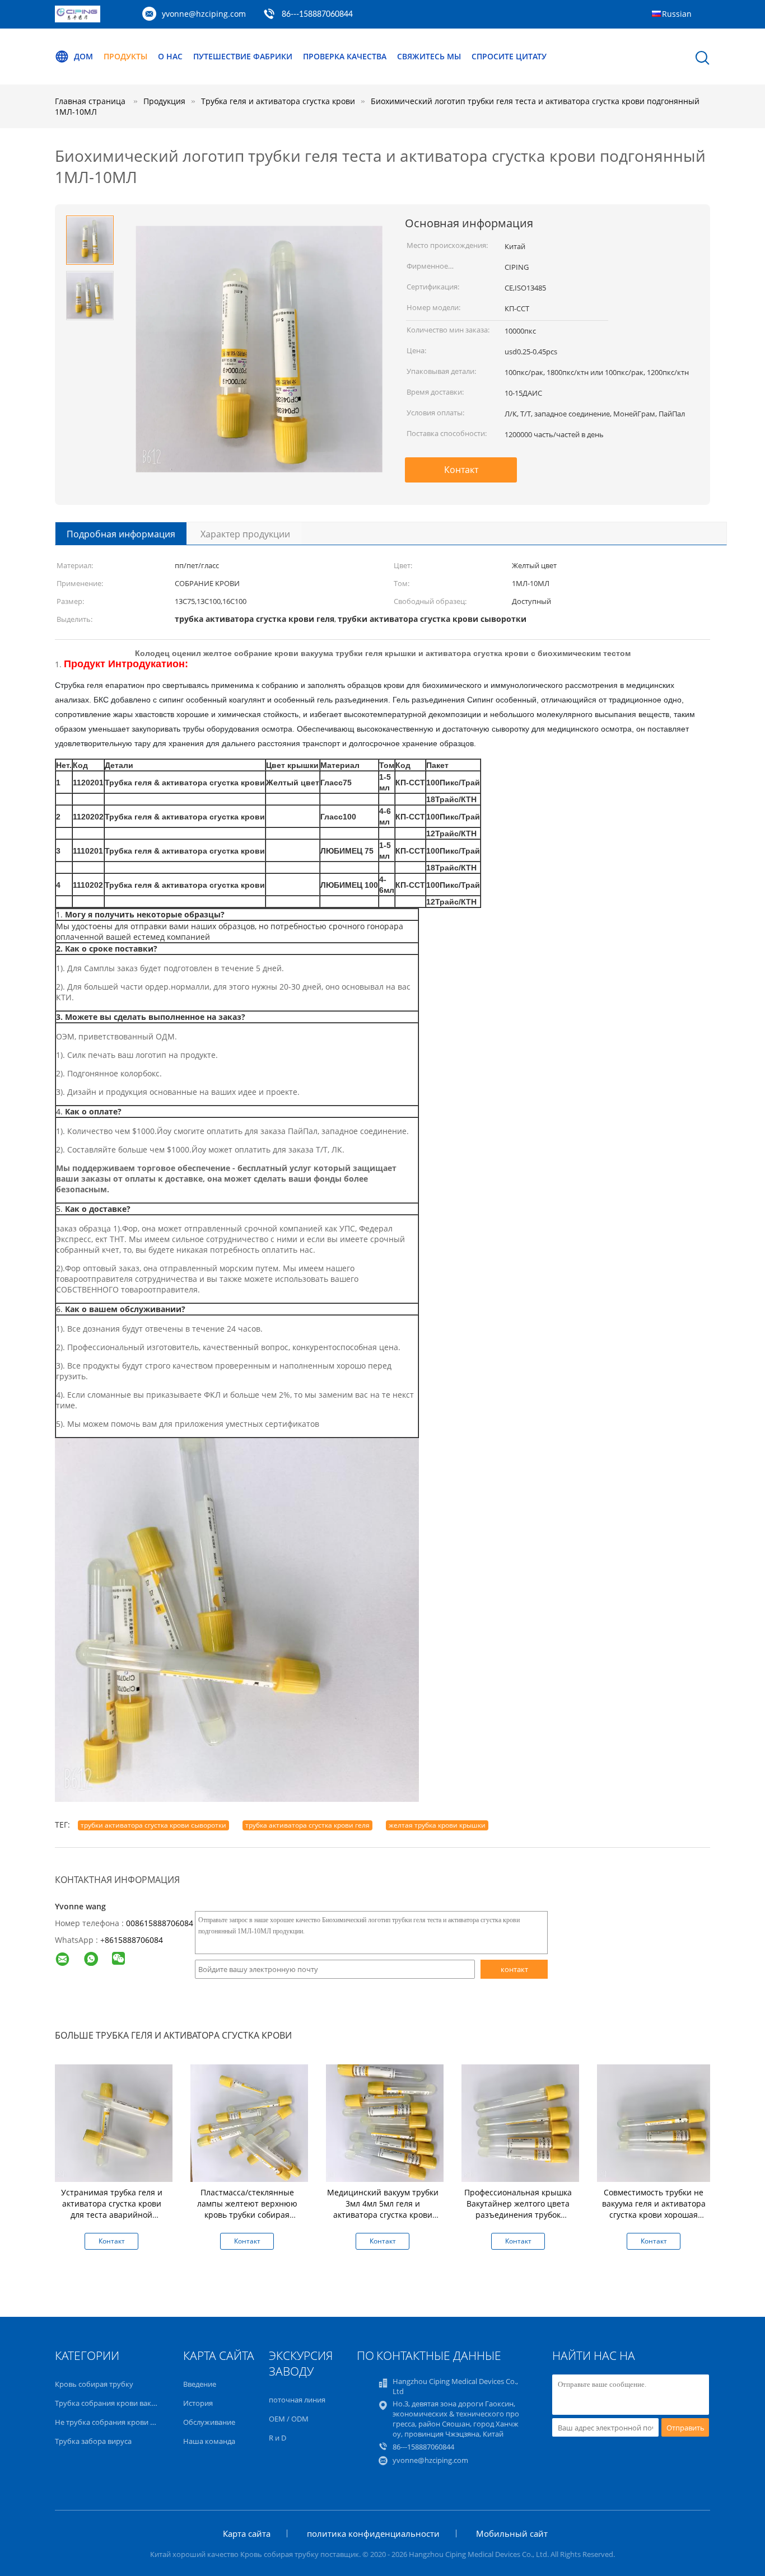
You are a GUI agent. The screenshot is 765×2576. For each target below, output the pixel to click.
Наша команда (209, 2441)
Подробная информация (121, 534)
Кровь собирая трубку (94, 2384)
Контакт (461, 470)
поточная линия (297, 2400)
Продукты (125, 56)
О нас (170, 56)
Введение (200, 2384)
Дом (83, 56)
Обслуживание (209, 2422)
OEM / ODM (289, 2419)
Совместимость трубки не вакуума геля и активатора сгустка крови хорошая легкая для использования (654, 2209)
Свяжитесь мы (429, 56)
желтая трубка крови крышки (437, 1825)
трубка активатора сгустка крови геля (307, 1825)
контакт (514, 1969)
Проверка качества (345, 56)
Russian (677, 14)
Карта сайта (247, 2533)
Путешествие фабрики (243, 56)
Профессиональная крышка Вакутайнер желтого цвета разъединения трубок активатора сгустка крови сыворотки (518, 2215)
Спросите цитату (509, 56)
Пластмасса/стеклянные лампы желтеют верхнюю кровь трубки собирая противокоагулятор (247, 2209)
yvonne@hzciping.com (204, 14)
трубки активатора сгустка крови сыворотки (153, 1825)
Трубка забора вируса (93, 2441)
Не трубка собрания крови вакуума (117, 2422)
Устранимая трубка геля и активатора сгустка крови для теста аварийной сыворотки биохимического (112, 2209)
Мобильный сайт (512, 2533)
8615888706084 (134, 1940)
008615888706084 (160, 1923)
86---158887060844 (317, 15)
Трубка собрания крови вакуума (112, 2403)
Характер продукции (245, 534)
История (198, 2403)
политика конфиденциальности (373, 2533)
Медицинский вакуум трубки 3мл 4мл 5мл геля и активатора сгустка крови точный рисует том (383, 2209)
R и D (277, 2438)
